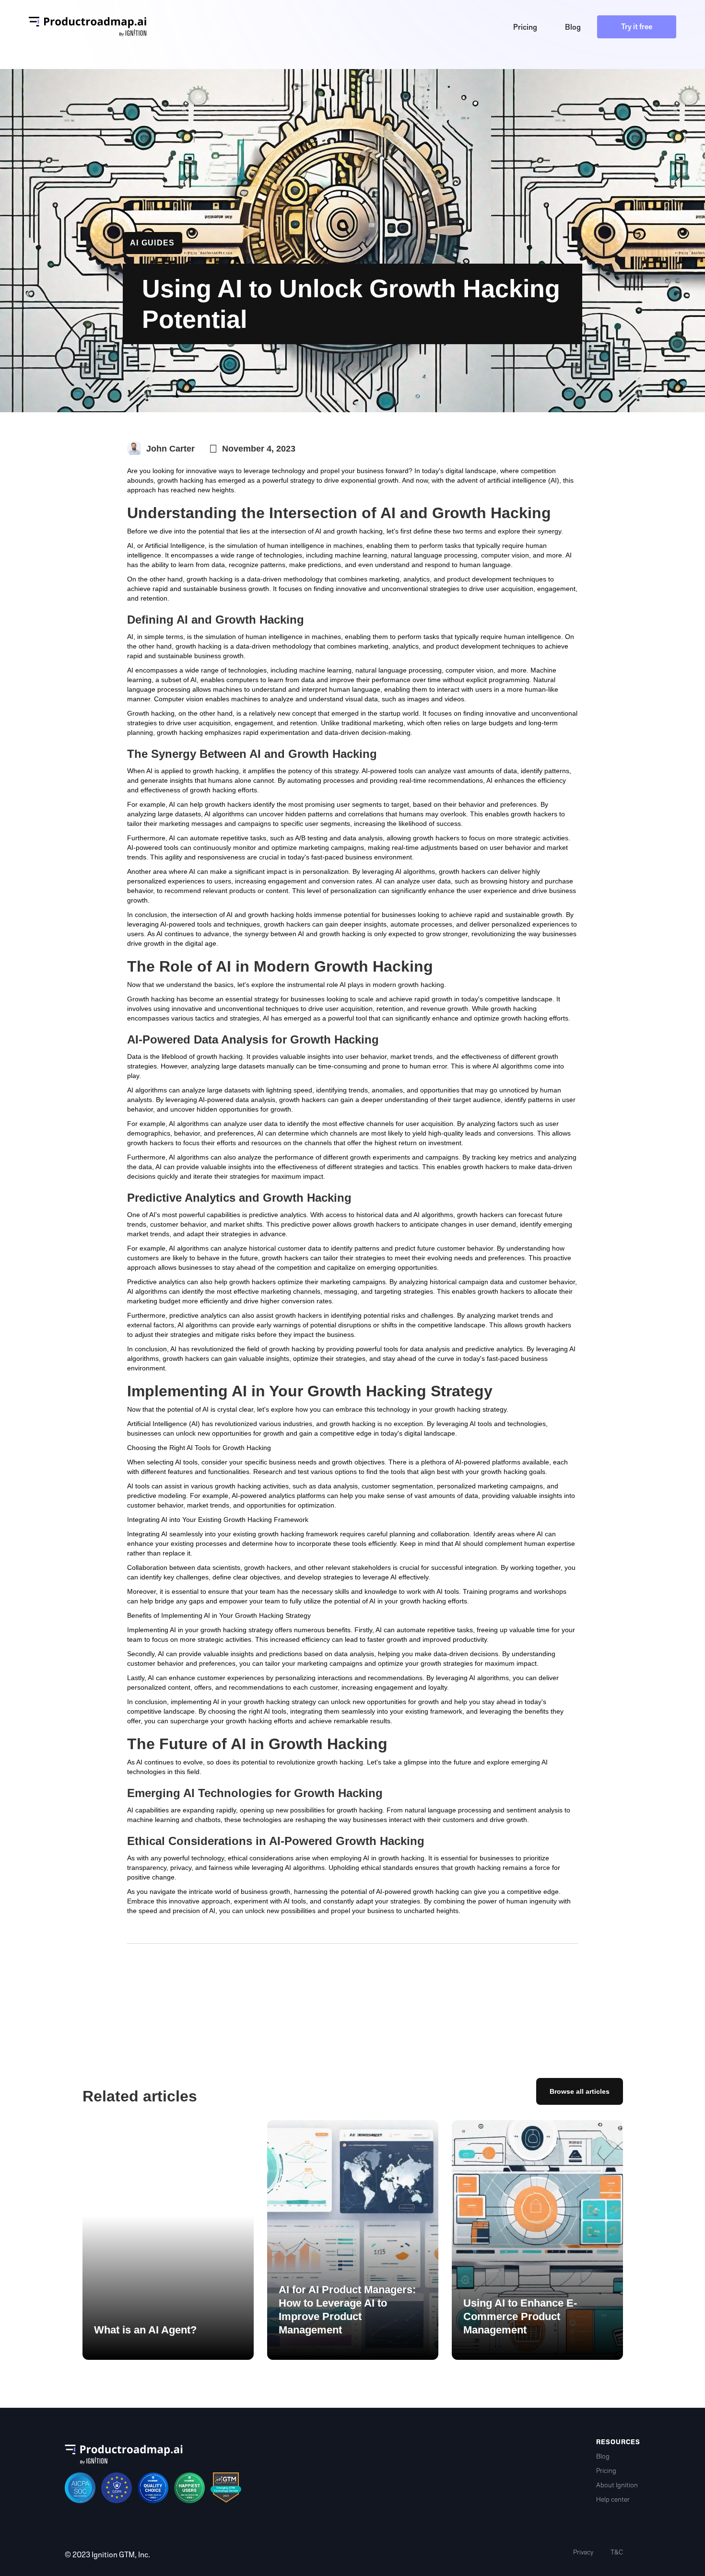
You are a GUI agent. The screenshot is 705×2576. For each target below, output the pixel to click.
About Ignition (617, 2485)
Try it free (637, 27)
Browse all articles (580, 2091)
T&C (617, 2552)
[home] (88, 27)
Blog (603, 2456)
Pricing (606, 2471)
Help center (613, 2500)
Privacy (583, 2552)
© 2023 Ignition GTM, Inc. (107, 2555)
